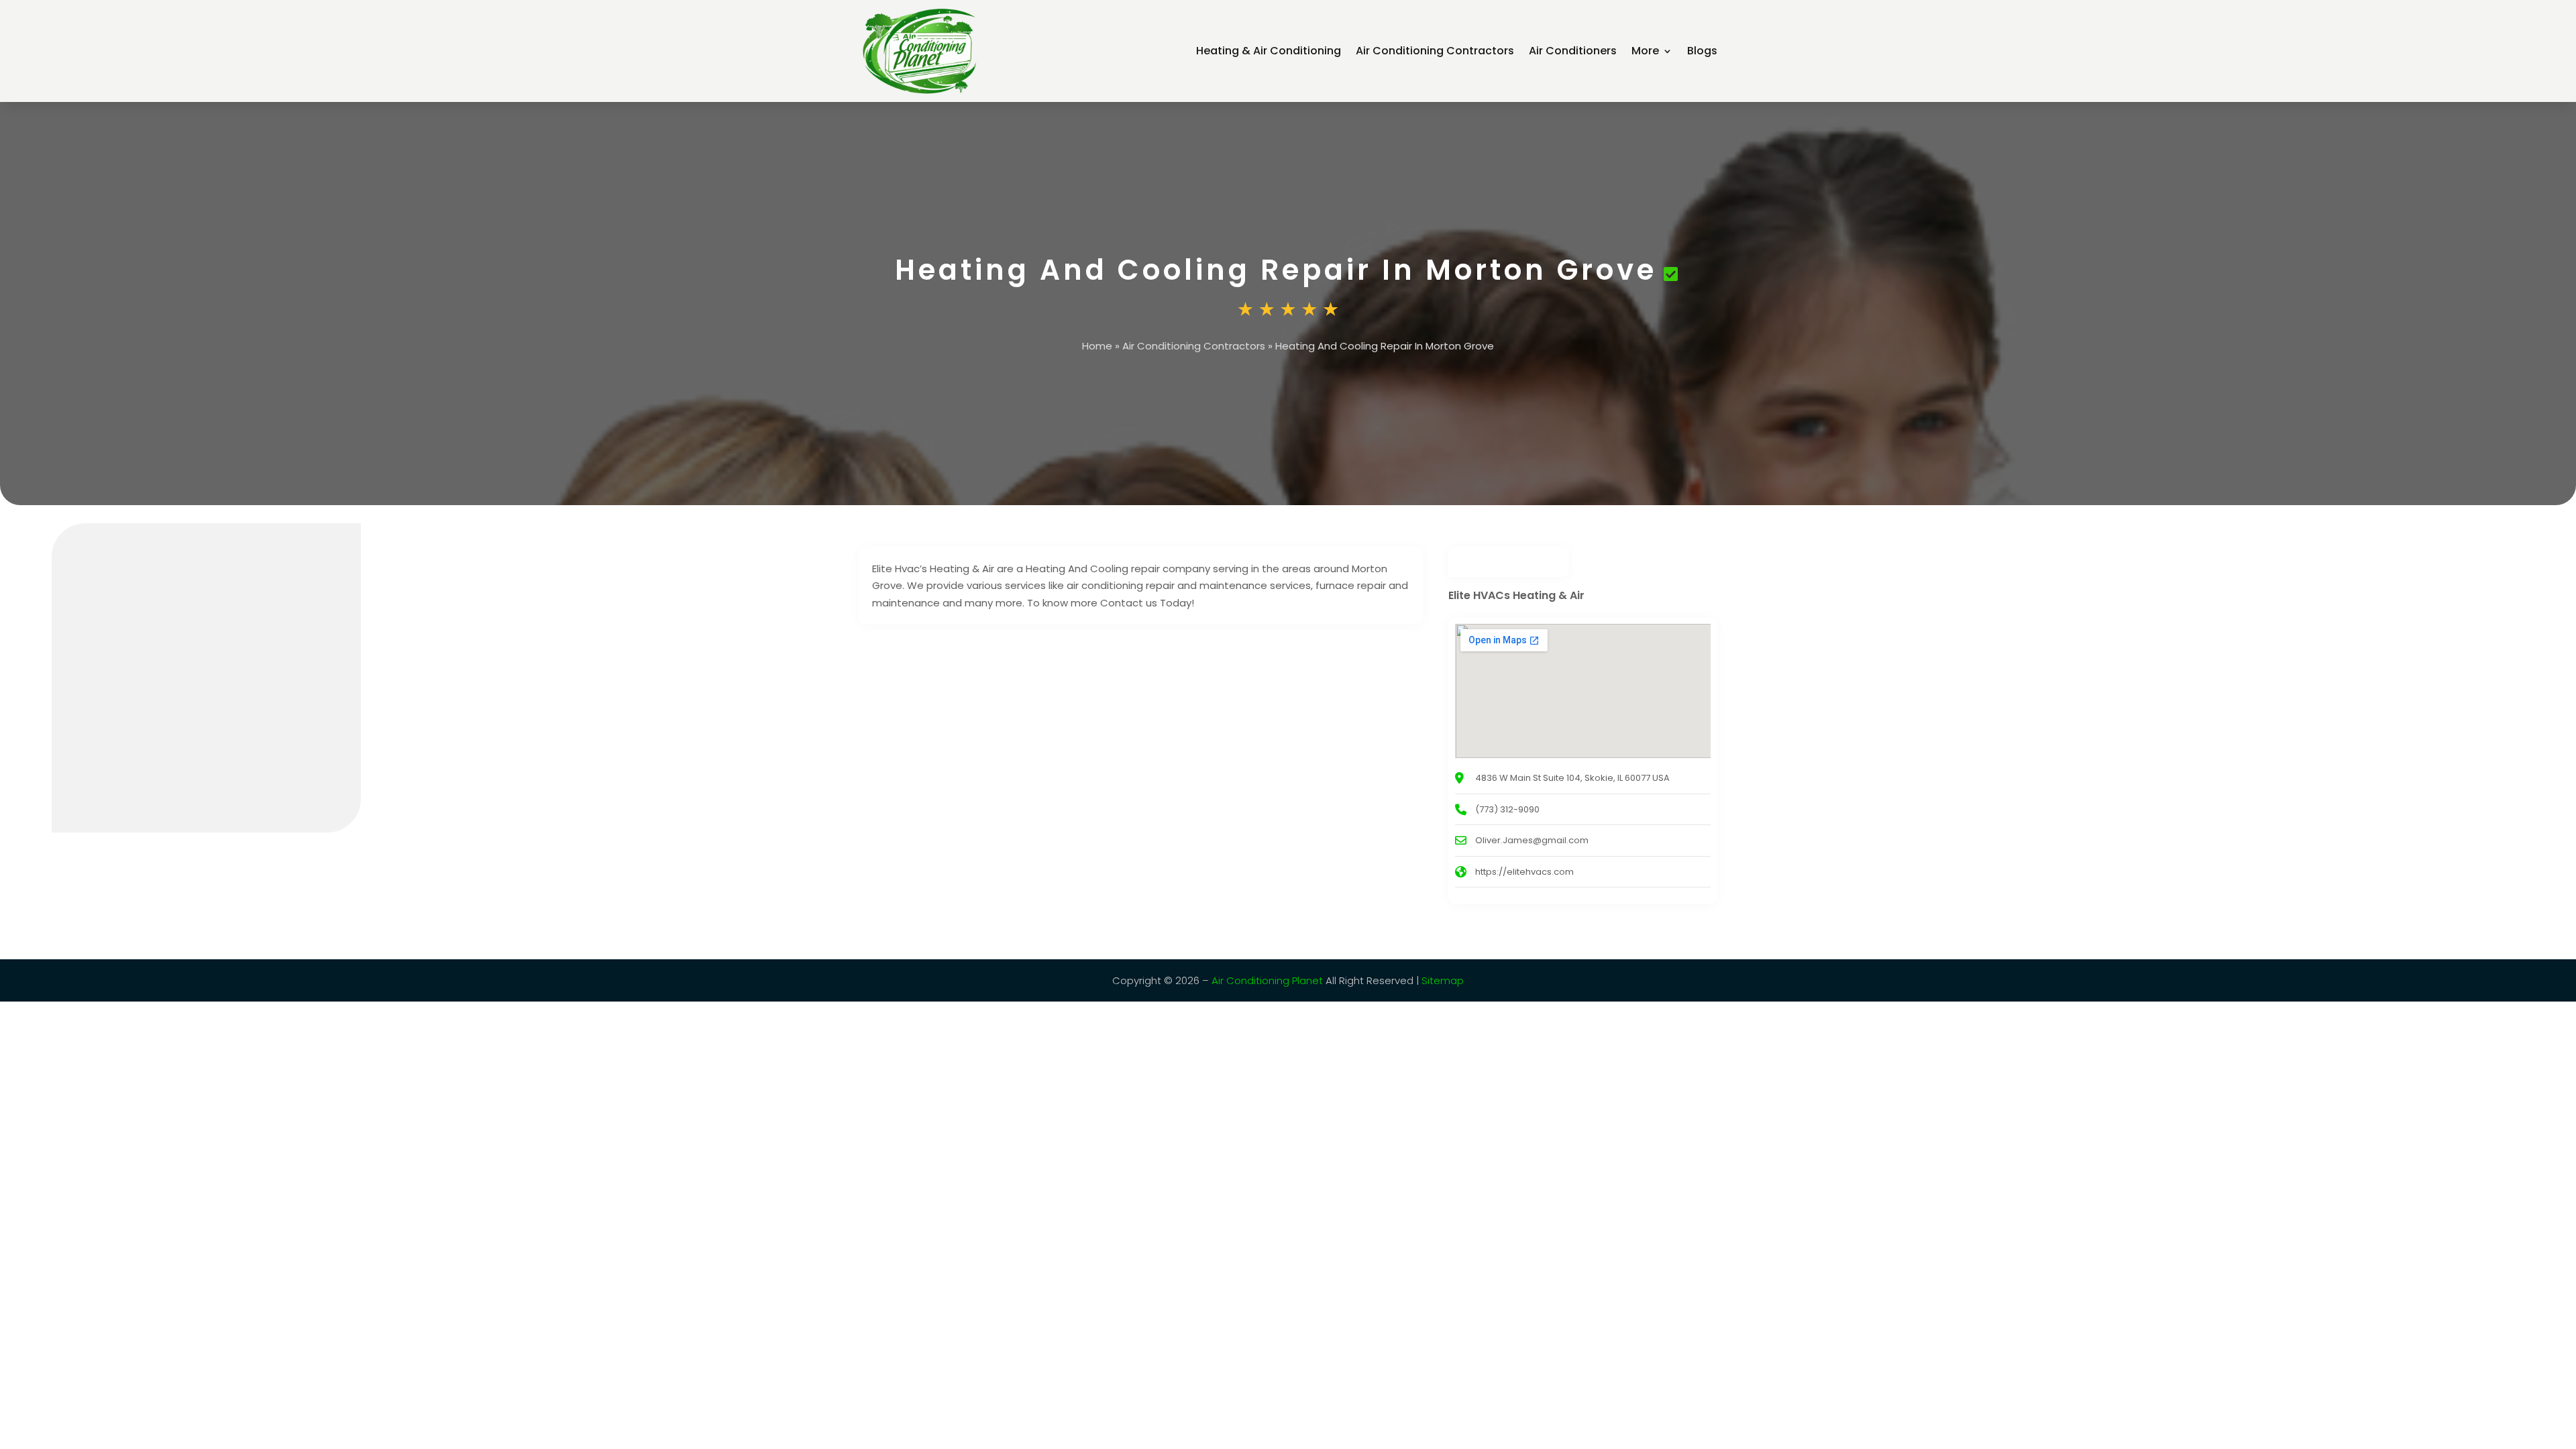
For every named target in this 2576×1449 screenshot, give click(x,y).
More (1645, 51)
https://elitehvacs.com (1524, 872)
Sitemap (1443, 980)
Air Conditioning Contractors (1435, 51)
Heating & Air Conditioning (1269, 51)
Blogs (1702, 51)
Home (1097, 346)
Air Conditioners (1573, 51)
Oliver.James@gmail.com (1532, 840)
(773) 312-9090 (1507, 809)
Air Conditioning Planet (1267, 980)
